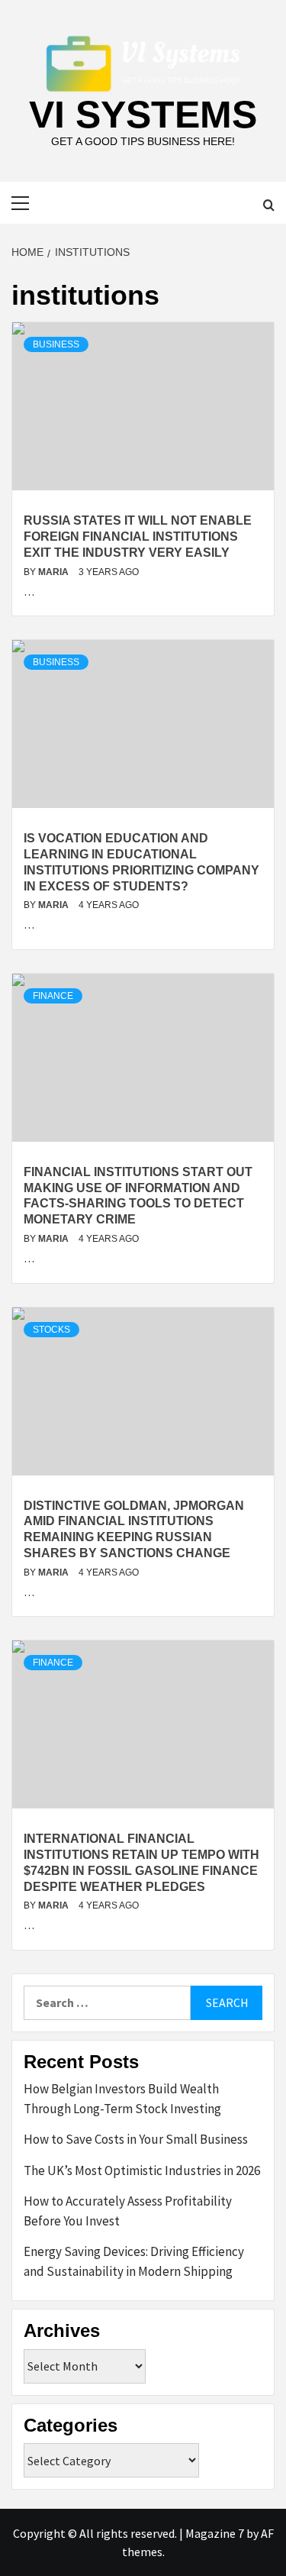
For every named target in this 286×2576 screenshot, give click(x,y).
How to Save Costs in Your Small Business (136, 2139)
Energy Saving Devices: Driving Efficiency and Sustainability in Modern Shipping (134, 2261)
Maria (55, 572)
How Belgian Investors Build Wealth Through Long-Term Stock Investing (122, 2099)
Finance (53, 996)
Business (56, 344)
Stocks (51, 1330)
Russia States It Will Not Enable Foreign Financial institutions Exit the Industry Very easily (138, 537)
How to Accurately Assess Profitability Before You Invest (128, 2211)
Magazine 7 (215, 2533)
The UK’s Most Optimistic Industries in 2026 (142, 2170)
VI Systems (143, 115)
